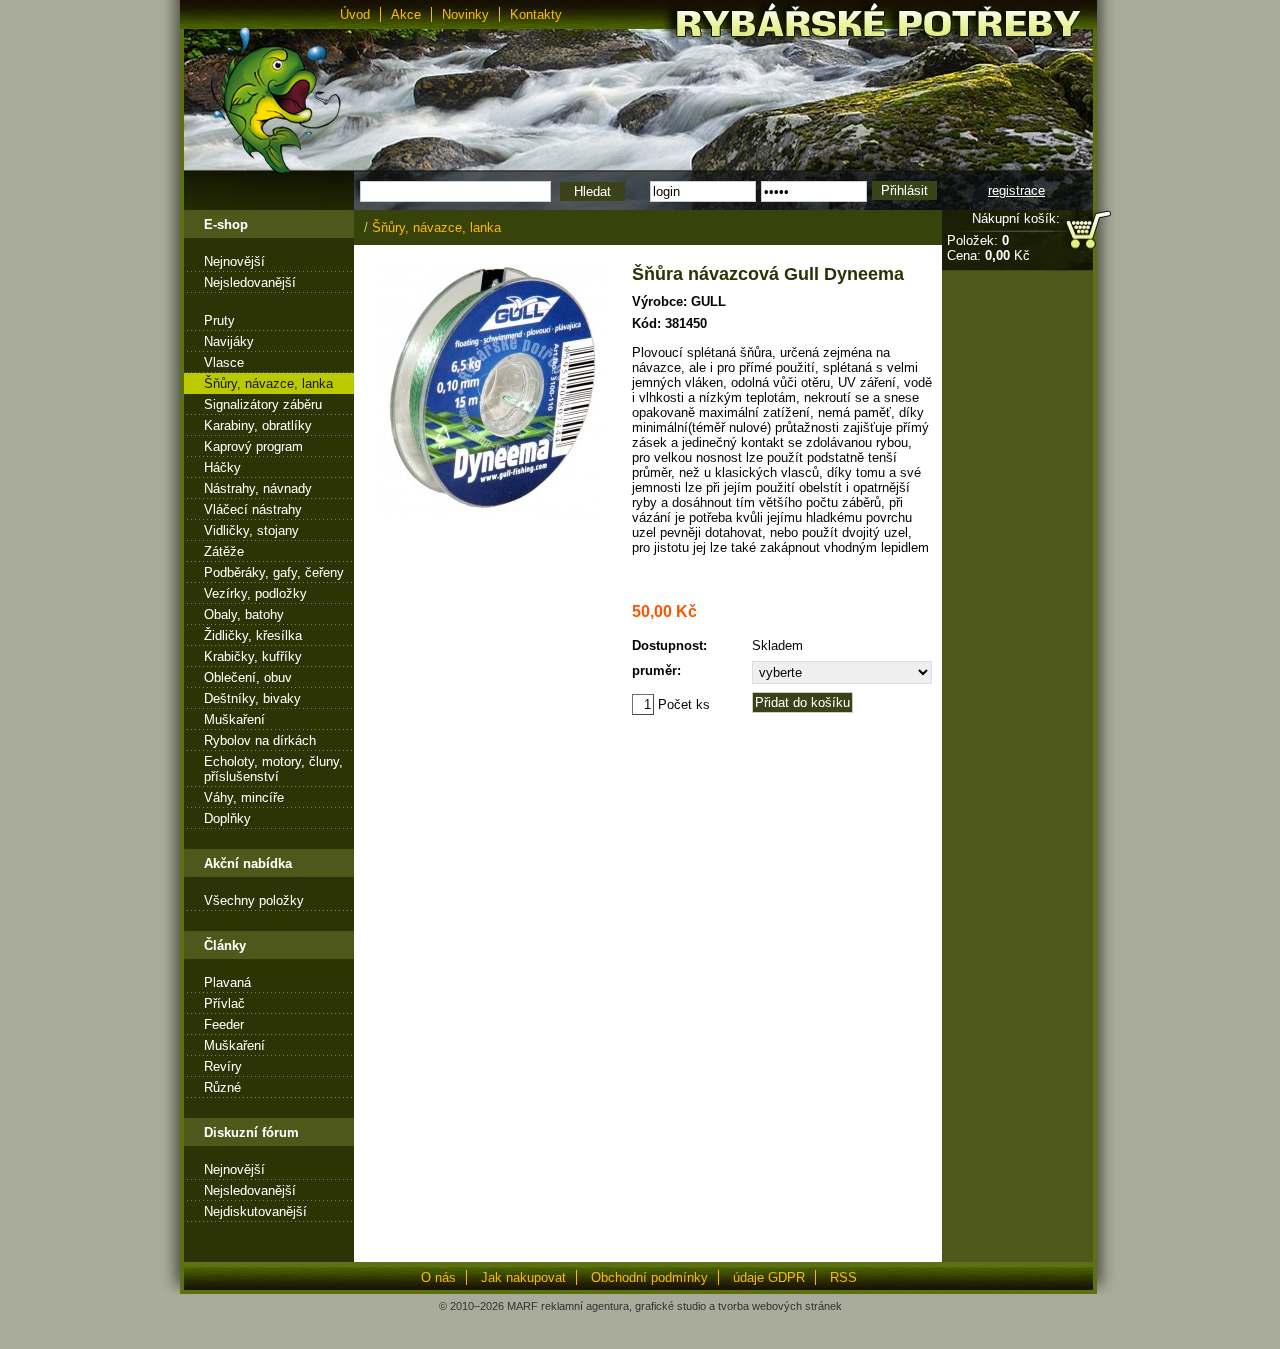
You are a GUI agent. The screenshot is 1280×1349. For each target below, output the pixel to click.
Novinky (465, 14)
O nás (438, 1277)
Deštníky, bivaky (252, 698)
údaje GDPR (769, 1277)
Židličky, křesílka (253, 635)
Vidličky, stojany (251, 530)
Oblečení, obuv (248, 677)
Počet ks (682, 704)
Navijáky (229, 341)
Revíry (223, 1066)
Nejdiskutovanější (255, 1211)
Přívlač (224, 1003)
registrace (1016, 190)
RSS (843, 1277)
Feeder (224, 1024)
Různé (222, 1087)
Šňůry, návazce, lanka (268, 383)
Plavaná (227, 982)
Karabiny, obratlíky (258, 425)
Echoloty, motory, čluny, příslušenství (273, 769)
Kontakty (536, 14)
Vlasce (224, 362)
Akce (406, 14)
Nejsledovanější (250, 282)
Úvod (355, 14)
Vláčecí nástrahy (253, 509)
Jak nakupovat (523, 1277)
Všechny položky (254, 900)
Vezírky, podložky (255, 593)
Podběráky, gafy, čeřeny (274, 572)
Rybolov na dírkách (260, 740)
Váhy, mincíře (244, 797)
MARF (522, 1306)
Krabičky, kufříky (253, 656)
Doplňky (227, 818)
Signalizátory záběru (263, 404)
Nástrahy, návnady (258, 488)
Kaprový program (253, 446)
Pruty (219, 320)
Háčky (222, 467)
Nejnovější (234, 261)
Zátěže (224, 551)
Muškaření (234, 719)
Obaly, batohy (244, 614)
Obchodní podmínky (649, 1277)
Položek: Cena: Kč (988, 248)
